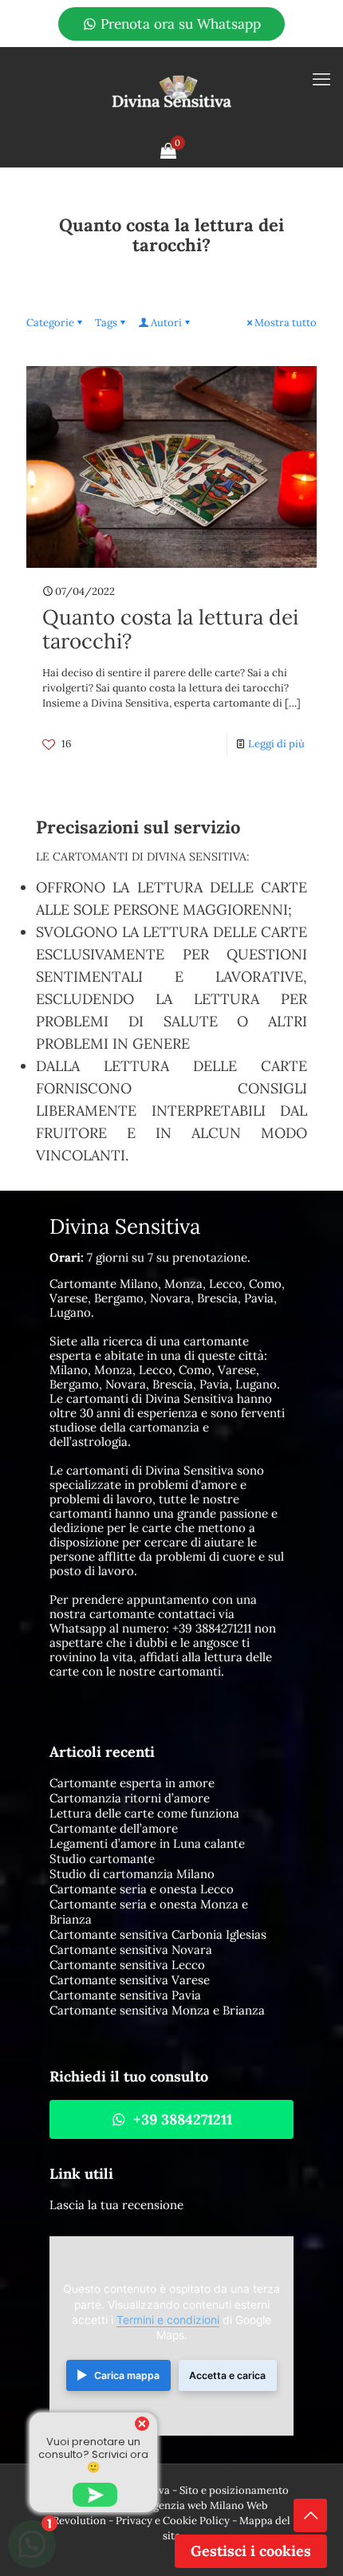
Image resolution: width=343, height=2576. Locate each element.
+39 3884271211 (212, 1628)
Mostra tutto (286, 323)
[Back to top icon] (310, 2515)
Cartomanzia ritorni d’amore (130, 1798)
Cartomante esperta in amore (132, 1783)
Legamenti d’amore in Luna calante (147, 1843)
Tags (106, 323)
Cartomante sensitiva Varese (130, 1980)
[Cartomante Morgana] (171, 91)
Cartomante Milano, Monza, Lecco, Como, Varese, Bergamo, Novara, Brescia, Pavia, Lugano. (167, 1298)
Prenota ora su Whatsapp (179, 24)
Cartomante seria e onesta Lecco (142, 1889)
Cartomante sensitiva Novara (131, 1950)
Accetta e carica (227, 2375)
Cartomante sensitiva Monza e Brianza (157, 2010)
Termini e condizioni (168, 2320)
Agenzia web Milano (195, 2505)
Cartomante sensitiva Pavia (125, 1995)
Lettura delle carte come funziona (144, 1813)
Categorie (50, 323)
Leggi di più (276, 744)
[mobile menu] (321, 79)
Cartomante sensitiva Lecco (127, 1965)
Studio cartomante (102, 1859)
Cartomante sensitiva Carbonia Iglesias (158, 1934)
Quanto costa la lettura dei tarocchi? (170, 629)
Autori (166, 323)
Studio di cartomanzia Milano (132, 1874)
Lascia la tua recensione (116, 2205)
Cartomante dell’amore (114, 1828)
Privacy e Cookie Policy (173, 2521)
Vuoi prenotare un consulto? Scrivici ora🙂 (93, 2454)
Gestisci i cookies (251, 2551)
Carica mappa (127, 2375)
